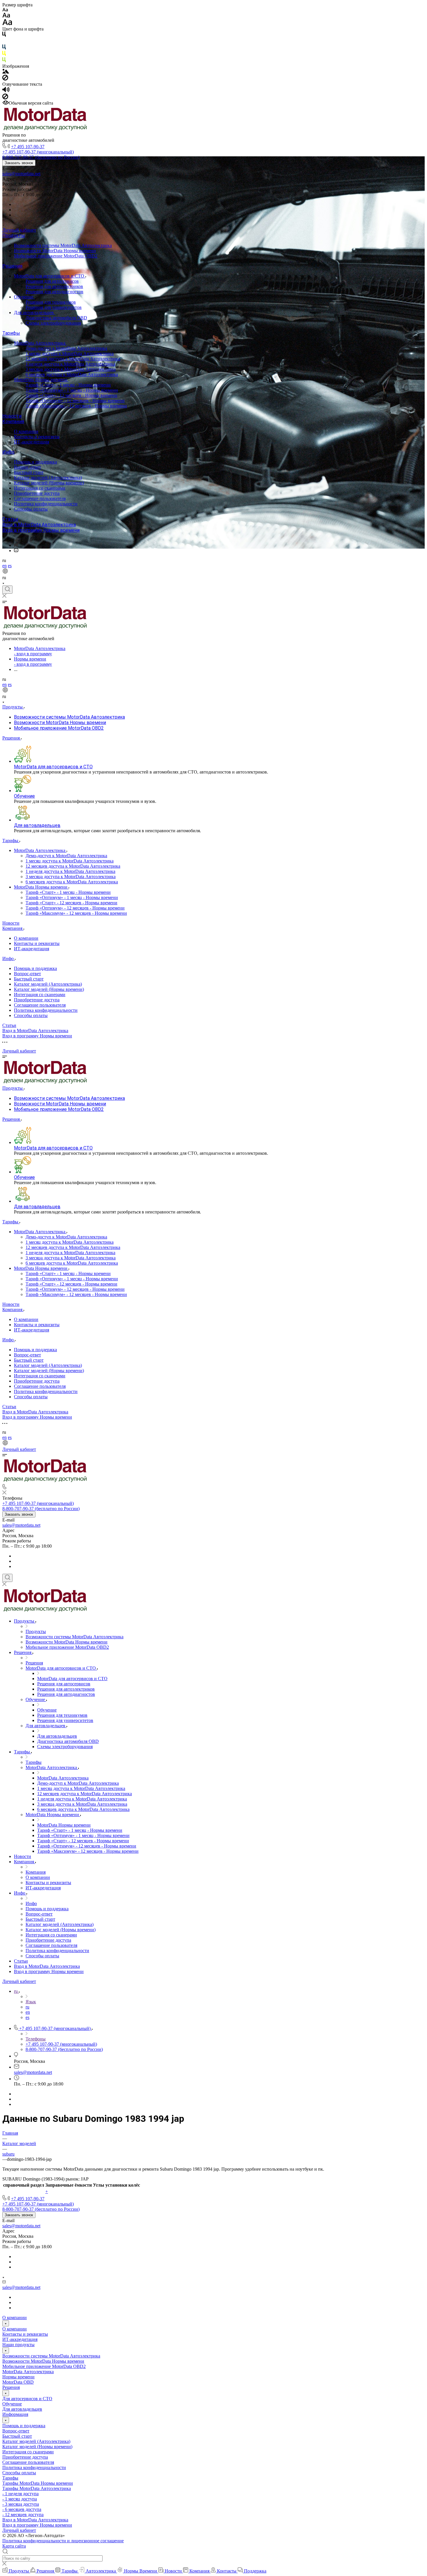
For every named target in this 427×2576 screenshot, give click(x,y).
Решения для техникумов (51, 302)
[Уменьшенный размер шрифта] (5, 10)
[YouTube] (16, 551)
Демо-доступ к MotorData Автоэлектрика (66, 348)
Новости (12, 416)
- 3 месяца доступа (21, 2504)
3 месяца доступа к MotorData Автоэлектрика (71, 369)
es (10, 566)
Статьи (10, 519)
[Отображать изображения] (6, 72)
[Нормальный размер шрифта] (6, 16)
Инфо (8, 452)
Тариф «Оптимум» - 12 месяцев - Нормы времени (75, 401)
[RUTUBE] (16, 545)
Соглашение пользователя (40, 498)
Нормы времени (18, 2377)
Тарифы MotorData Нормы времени (38, 2483)
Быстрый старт (29, 472)
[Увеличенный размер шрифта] (7, 24)
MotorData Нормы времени (41, 380)
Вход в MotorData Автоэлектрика (39, 525)
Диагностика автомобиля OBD (56, 318)
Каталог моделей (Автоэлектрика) (48, 478)
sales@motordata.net (21, 174)
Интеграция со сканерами (40, 488)
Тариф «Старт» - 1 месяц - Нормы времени (68, 385)
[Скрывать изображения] (5, 79)
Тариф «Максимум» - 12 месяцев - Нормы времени (76, 406)
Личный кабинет (19, 230)
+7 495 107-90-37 (28, 147)
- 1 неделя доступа (20, 2494)
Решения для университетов (54, 307)
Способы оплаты (31, 509)
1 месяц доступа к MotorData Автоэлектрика (70, 353)
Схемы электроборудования (53, 323)
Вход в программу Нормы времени (41, 530)
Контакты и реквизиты (37, 437)
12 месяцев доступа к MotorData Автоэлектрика (73, 359)
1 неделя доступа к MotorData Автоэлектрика (70, 364)
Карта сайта (14, 2546)
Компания (13, 421)
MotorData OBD (18, 2382)
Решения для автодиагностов (54, 292)
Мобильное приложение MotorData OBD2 (56, 256)
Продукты (14, 236)
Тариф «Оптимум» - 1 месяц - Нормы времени (72, 390)
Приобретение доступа (37, 493)
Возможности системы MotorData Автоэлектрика (63, 245)
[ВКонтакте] (16, 540)
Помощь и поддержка (35, 462)
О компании (26, 431)
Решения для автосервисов (52, 281)
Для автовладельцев (34, 313)
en (5, 566)
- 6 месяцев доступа (22, 2509)
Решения (12, 266)
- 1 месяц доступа (20, 2499)
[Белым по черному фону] (4, 42)
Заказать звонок (19, 163)
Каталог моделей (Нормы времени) (49, 483)
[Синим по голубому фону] (4, 48)
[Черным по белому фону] (4, 35)
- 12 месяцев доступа (23, 2515)
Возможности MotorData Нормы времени (55, 251)
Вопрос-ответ (27, 467)
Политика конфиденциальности (46, 504)
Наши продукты (18, 2345)
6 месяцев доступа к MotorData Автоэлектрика (72, 374)
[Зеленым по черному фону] (4, 61)
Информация (15, 2414)
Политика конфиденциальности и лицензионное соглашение (63, 2541)
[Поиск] (7, 590)
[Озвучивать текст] (6, 91)
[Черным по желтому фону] (4, 54)
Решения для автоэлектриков (54, 286)
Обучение (24, 297)
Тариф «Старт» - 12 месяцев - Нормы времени (71, 395)
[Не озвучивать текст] (5, 98)
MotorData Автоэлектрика (40, 343)
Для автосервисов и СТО (27, 2399)
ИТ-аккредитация (32, 442)
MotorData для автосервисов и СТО (50, 276)
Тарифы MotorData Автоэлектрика (37, 2488)
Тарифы (11, 333)
